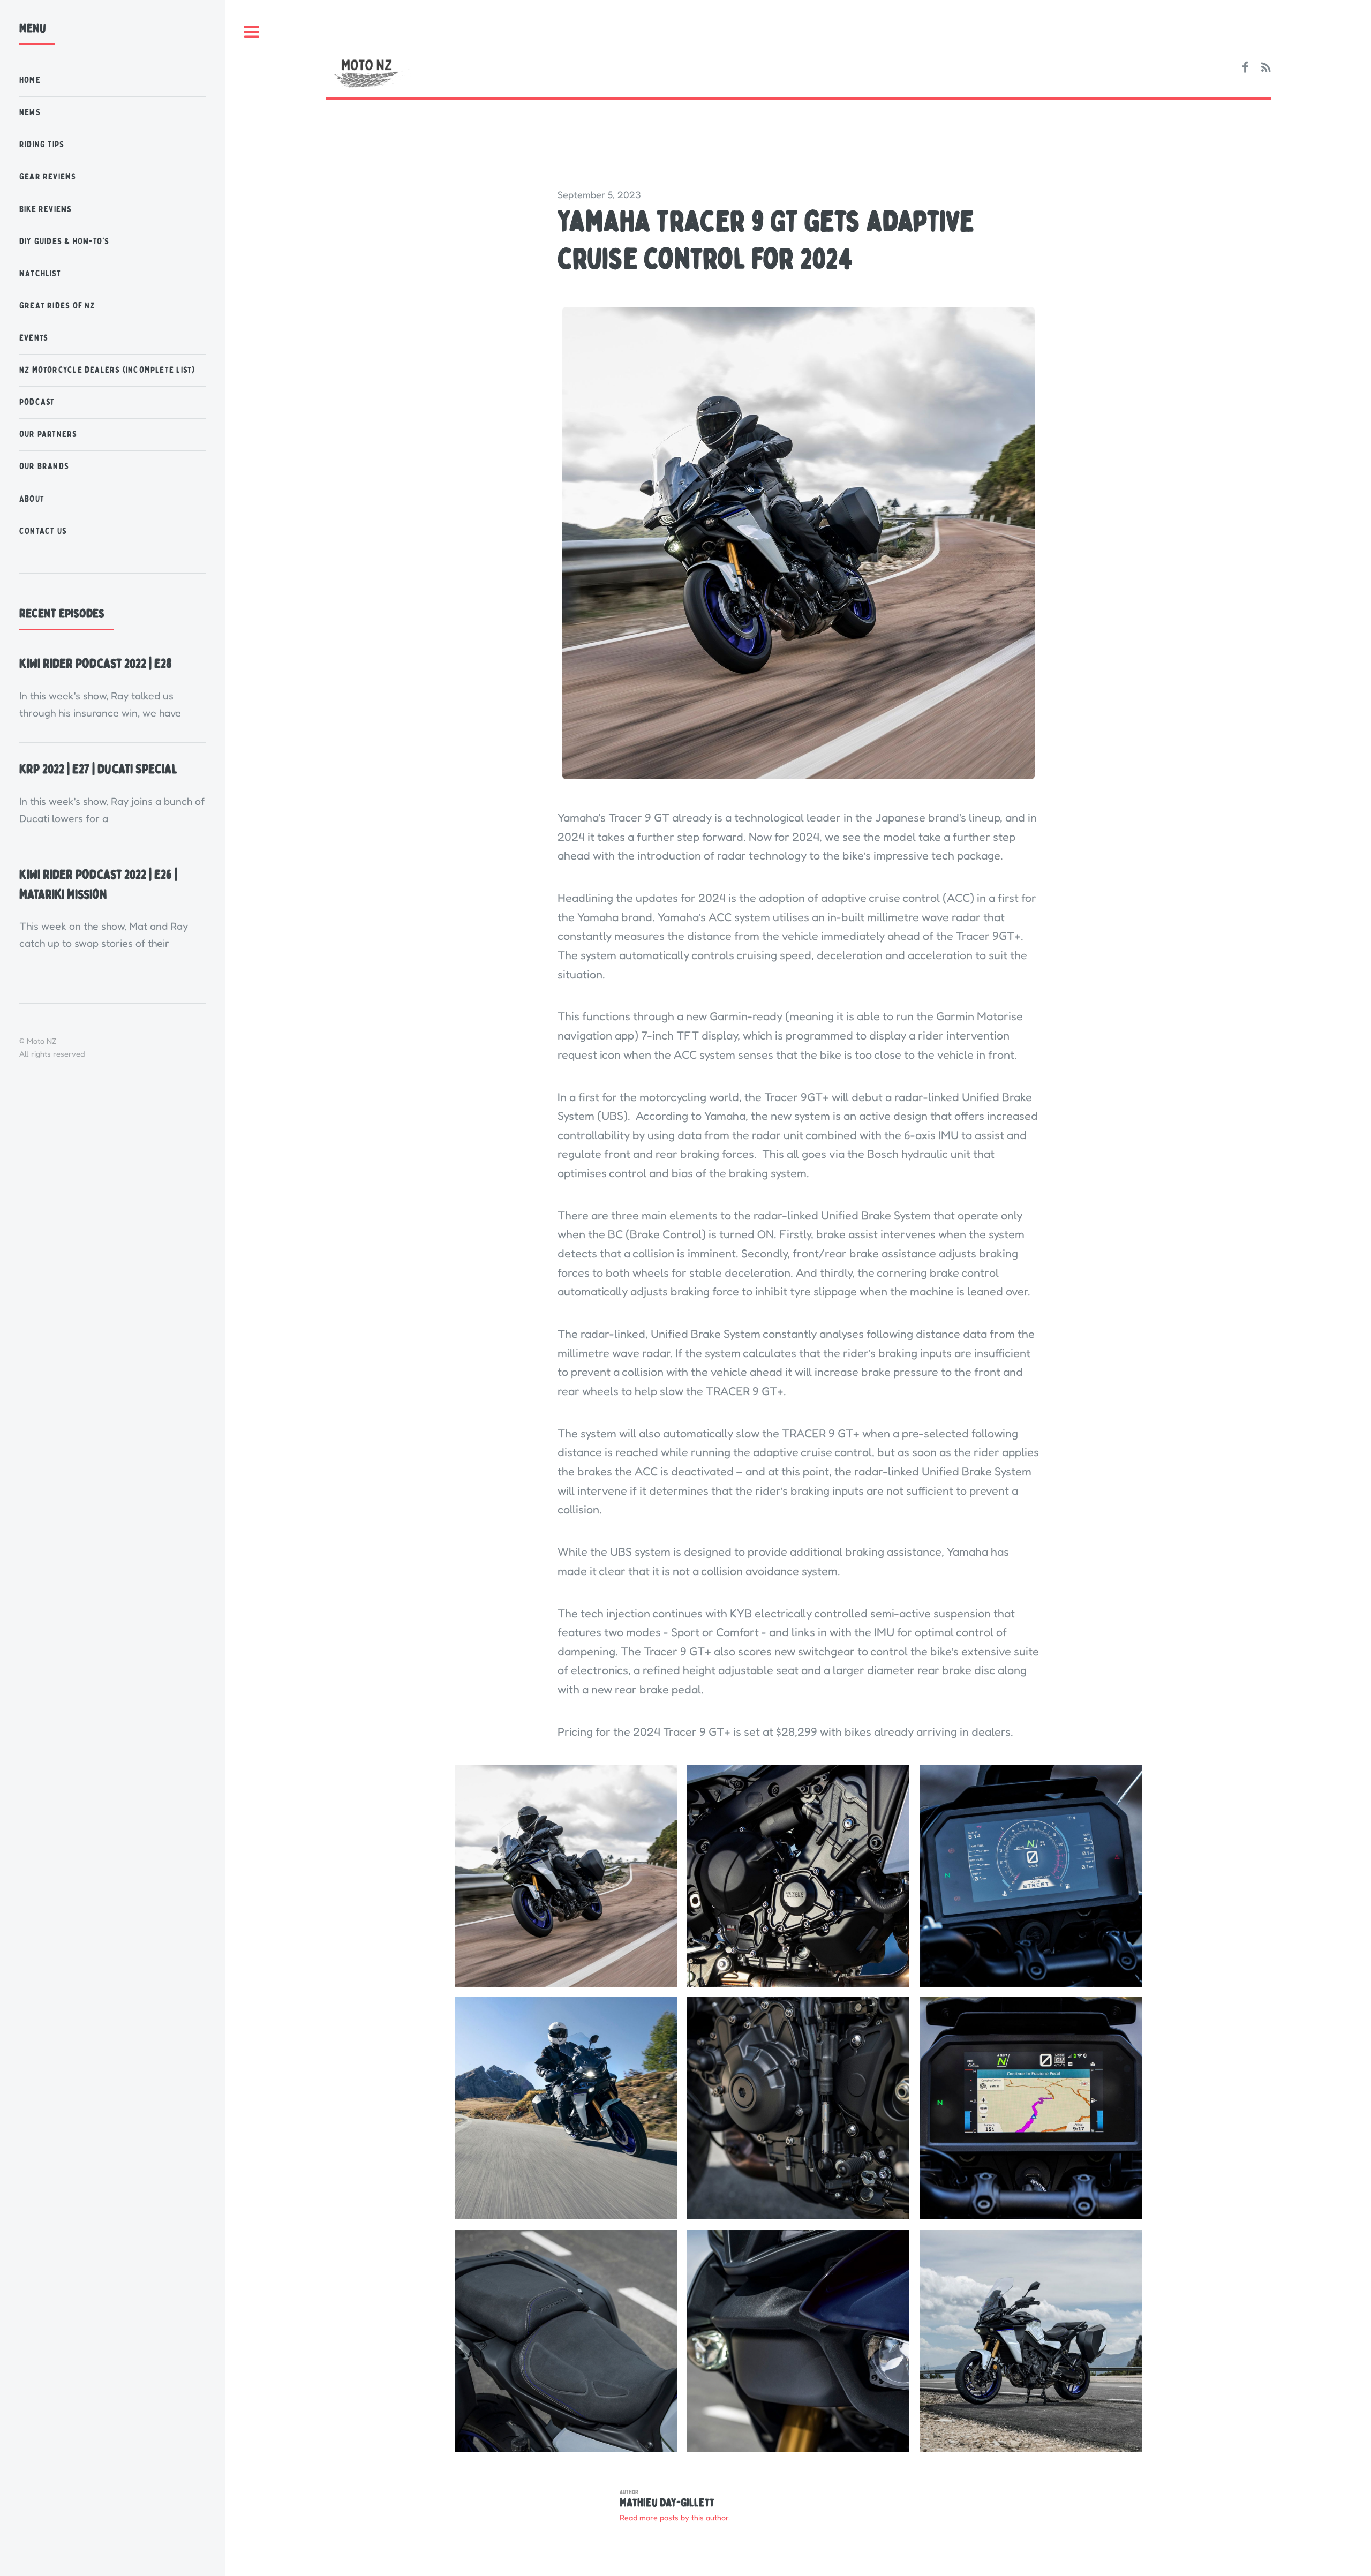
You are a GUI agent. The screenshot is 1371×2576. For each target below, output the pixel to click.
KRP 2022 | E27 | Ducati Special (98, 769)
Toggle (251, 33)
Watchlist (40, 273)
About (32, 499)
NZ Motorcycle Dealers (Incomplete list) (107, 370)
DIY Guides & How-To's (65, 241)
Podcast (37, 402)
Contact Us (43, 531)
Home (30, 80)
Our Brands (44, 466)
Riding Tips (42, 144)
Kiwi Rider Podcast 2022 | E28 (96, 664)
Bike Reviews (46, 209)
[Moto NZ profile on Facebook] (1245, 68)
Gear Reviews (48, 176)
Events (34, 338)
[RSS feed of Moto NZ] (1266, 68)
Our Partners (48, 434)
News (30, 112)
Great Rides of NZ (57, 306)
